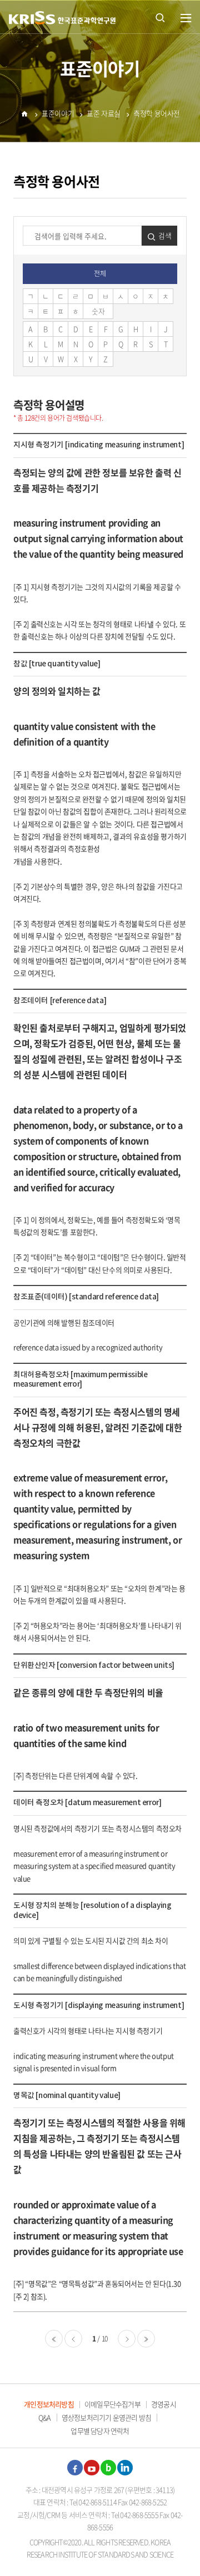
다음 (127, 2339)
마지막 (146, 2339)
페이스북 (75, 2468)
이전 (73, 2339)
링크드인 (125, 2468)
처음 (54, 2339)
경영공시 (164, 2404)
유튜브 (92, 2468)
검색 (165, 235)
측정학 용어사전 (157, 113)
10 (105, 2339)
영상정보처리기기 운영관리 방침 (106, 2417)
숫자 (98, 311)
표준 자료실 (104, 113)
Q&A (45, 2417)
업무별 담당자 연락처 (100, 2431)
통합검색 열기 (160, 17)
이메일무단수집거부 (112, 2404)
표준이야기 (58, 113)
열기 (186, 18)
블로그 (108, 2468)
